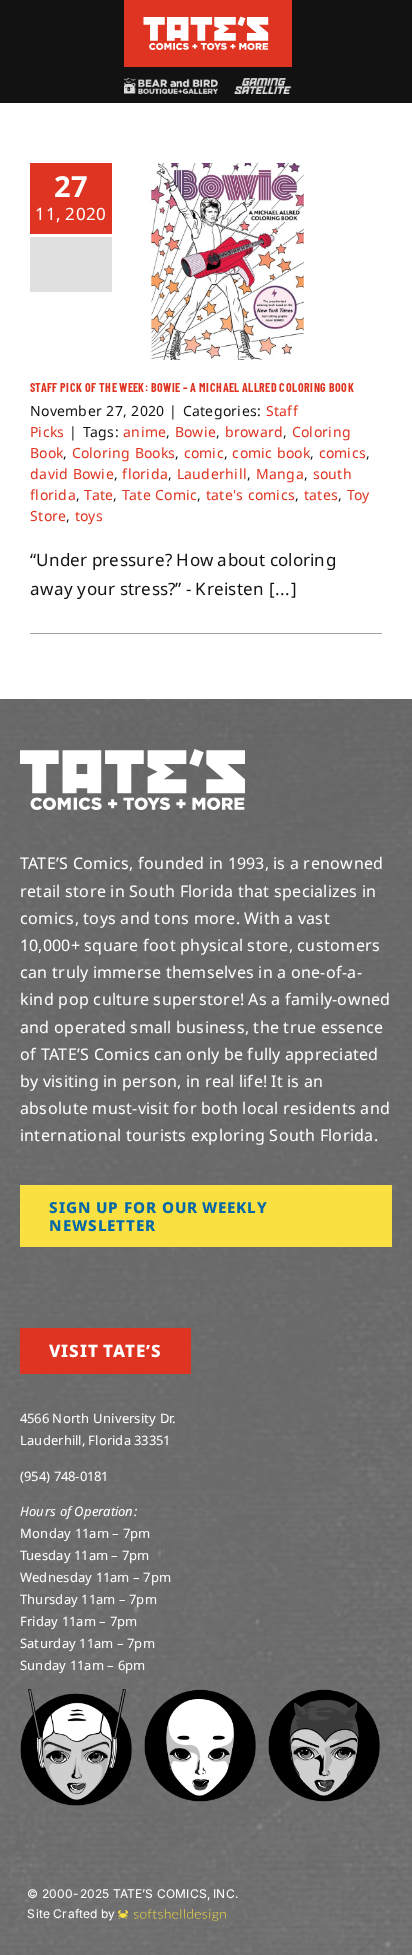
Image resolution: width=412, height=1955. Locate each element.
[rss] (155, 1275)
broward (254, 431)
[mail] (187, 1275)
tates (321, 494)
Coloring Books (124, 452)
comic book (271, 452)
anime (144, 431)
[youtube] (91, 1275)
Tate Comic (160, 494)
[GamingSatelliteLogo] (260, 86)
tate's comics (250, 494)
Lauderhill (212, 473)
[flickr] (123, 1275)
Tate (98, 494)
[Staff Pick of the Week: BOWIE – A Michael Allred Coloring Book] (227, 261)
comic (204, 452)
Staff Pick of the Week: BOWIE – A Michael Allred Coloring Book (192, 387)
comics (343, 452)
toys (89, 515)
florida (145, 473)
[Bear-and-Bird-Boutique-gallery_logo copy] (170, 86)
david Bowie (72, 473)
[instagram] (26, 1275)
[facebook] (58, 1275)
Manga (280, 473)
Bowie (195, 431)
